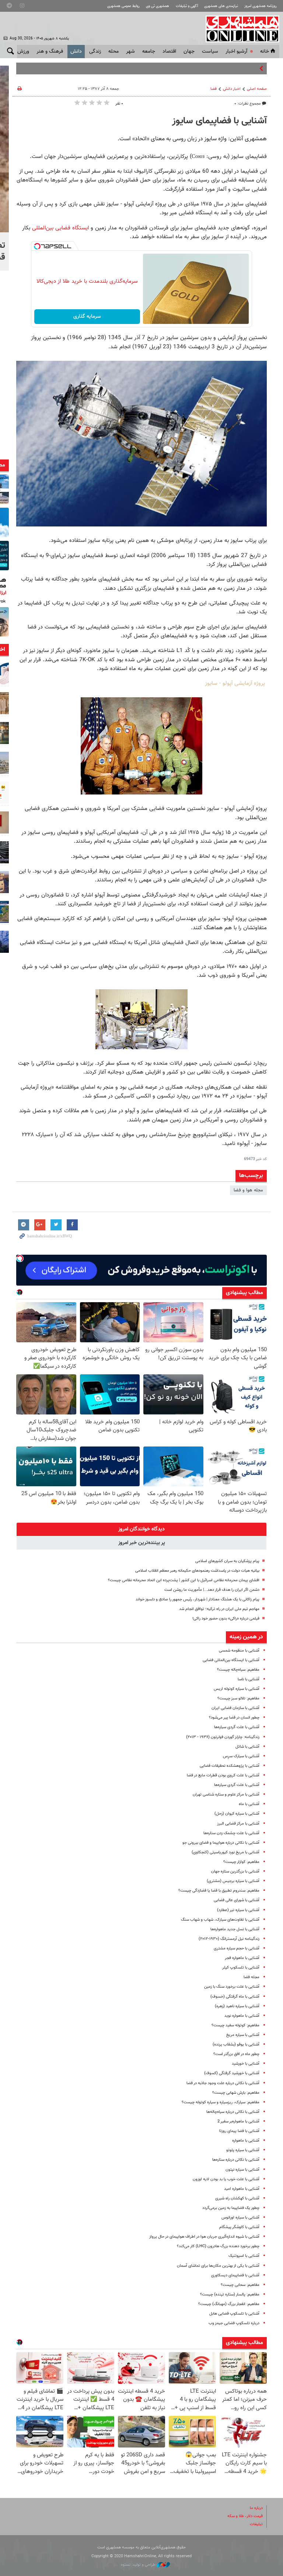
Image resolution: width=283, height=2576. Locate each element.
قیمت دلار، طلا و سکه (245, 2516)
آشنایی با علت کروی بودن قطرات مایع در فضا (223, 1775)
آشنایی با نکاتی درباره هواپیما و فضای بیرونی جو (221, 1843)
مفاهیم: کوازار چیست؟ (241, 1862)
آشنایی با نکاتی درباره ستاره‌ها (236, 2160)
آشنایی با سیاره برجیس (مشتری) (233, 1881)
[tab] (141, 1529)
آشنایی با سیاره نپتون (242, 2170)
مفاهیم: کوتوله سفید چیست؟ (235, 2025)
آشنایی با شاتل (247, 1747)
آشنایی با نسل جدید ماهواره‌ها (235, 1929)
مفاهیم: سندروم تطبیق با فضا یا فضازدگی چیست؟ (219, 1891)
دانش (76, 52)
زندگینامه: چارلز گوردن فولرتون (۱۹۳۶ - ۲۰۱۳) (223, 1737)
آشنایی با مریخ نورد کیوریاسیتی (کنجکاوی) (226, 1852)
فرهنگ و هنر (50, 52)
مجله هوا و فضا (248, 1190)
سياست (210, 52)
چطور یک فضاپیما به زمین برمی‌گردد (231, 2208)
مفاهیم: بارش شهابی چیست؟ (236, 2093)
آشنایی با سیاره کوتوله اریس (237, 1689)
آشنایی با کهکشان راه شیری (237, 2198)
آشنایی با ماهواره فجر (242, 1958)
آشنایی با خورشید (246, 2064)
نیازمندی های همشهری (221, 6)
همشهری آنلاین (239, 29)
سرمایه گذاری (87, 317)
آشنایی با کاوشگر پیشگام (239, 2227)
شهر (130, 52)
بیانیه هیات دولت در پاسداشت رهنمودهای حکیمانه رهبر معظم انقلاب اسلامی (197, 1571)
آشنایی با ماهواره (246, 2141)
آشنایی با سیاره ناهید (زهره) (237, 2006)
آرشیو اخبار (236, 52)
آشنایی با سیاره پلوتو (243, 2150)
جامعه (149, 52)
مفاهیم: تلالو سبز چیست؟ (238, 1698)
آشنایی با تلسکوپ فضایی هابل (234, 2314)
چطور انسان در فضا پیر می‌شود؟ (234, 1718)
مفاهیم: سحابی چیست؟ (240, 2285)
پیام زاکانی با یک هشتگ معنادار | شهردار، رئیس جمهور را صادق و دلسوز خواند (198, 1599)
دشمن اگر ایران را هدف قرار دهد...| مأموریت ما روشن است (212, 1590)
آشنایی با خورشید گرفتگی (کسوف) (232, 2073)
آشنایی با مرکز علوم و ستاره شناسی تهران (226, 1795)
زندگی (95, 52)
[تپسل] (37, 246)
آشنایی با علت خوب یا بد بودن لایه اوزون (226, 2179)
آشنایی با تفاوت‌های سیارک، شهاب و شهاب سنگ (220, 1920)
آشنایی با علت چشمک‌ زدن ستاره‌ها (231, 1833)
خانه (265, 52)
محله (113, 52)
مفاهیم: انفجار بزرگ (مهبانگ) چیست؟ (229, 2304)
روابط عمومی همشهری (123, 6)
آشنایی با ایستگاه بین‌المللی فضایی (231, 1660)
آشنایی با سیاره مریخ (243, 2035)
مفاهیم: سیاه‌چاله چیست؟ (238, 1670)
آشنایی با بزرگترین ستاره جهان (235, 1872)
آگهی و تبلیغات (187, 6)
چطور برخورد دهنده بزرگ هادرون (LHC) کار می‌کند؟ (218, 2246)
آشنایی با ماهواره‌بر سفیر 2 (238, 2122)
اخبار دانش (232, 89)
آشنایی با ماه (249, 1804)
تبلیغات (256, 2524)
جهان (189, 52)
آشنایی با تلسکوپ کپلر (241, 1968)
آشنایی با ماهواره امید (242, 2189)
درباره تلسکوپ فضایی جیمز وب (234, 2323)
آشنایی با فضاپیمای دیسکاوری (235, 2275)
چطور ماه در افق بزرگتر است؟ (236, 2054)
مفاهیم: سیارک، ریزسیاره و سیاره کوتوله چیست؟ (221, 2102)
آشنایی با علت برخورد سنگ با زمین (232, 1987)
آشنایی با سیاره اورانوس (240, 2218)
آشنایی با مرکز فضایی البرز (238, 1824)
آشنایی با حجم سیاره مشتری (237, 1948)
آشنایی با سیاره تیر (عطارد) (238, 1910)
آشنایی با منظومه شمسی (239, 1651)
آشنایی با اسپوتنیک (244, 2256)
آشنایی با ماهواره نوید (242, 2016)
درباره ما (256, 2508)
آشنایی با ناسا (249, 1679)
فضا (214, 89)
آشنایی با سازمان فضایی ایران (235, 1708)
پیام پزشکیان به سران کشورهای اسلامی (227, 1561)
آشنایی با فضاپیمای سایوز (219, 121)
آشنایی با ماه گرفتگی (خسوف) (235, 1997)
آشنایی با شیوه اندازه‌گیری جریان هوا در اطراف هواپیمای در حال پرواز (204, 2237)
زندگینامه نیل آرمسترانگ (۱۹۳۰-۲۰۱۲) (229, 1939)
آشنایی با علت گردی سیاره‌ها (237, 1727)
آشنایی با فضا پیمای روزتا (239, 2131)
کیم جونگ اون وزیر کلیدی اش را (227, 68)
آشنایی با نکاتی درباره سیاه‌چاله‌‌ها (233, 2112)
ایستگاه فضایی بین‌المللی (60, 228)
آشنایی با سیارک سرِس (241, 1756)
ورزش (23, 52)
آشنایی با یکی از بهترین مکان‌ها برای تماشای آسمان (218, 2266)
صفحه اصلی (257, 89)
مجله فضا (251, 1977)
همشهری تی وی (158, 6)
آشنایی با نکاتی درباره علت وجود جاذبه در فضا (223, 2083)
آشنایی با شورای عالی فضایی (237, 1900)
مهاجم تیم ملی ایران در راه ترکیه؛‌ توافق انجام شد (219, 1609)
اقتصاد (169, 52)
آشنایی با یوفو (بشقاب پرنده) (236, 2045)
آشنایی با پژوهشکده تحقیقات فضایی (230, 1766)
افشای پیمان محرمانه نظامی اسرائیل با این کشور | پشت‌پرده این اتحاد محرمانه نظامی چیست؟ (184, 1580)
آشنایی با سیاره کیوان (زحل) (237, 1814)
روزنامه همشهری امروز (261, 6)
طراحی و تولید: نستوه (139, 2565)
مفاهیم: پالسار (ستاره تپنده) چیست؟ (230, 2295)
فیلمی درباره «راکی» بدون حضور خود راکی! (226, 1619)
